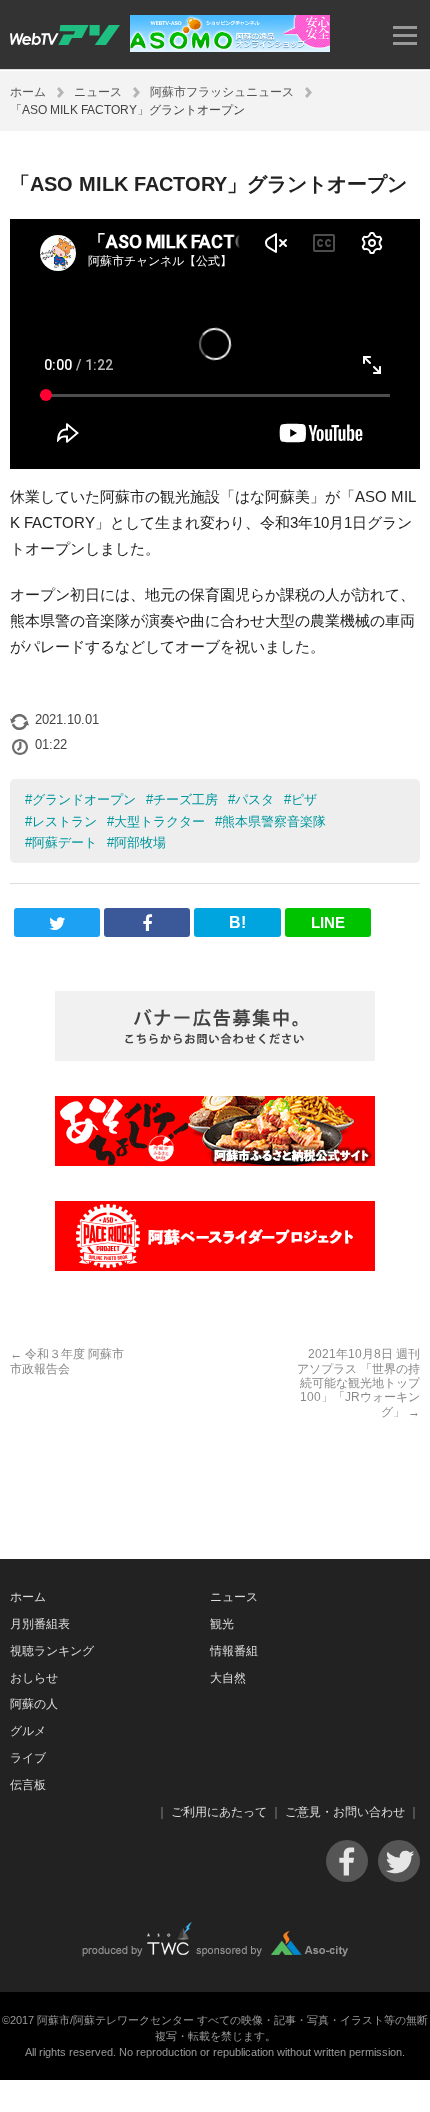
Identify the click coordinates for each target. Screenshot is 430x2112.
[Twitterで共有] (57, 922)
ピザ (304, 799)
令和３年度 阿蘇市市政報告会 (67, 1361)
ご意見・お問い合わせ (345, 1812)
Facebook (347, 1861)
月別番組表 (40, 1624)
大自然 (228, 1678)
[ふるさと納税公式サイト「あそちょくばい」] (215, 1131)
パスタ (254, 799)
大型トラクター (159, 821)
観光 (222, 1624)
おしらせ (34, 1678)
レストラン (64, 821)
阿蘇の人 (34, 1704)
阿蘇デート (64, 842)
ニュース (98, 92)
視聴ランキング (52, 1651)
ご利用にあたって (219, 1812)
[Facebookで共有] (147, 922)
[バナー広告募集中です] (215, 1026)
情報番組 (234, 1651)
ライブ (28, 1758)
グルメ (28, 1731)
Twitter (399, 1861)
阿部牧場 (140, 842)
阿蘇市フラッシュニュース (222, 92)
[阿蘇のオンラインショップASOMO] (230, 46)
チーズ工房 (185, 799)
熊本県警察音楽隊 (274, 821)
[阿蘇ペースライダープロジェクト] (215, 1236)
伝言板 (28, 1785)
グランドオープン (84, 799)
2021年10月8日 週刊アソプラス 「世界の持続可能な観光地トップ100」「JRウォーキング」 (358, 1383)
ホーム (28, 92)
